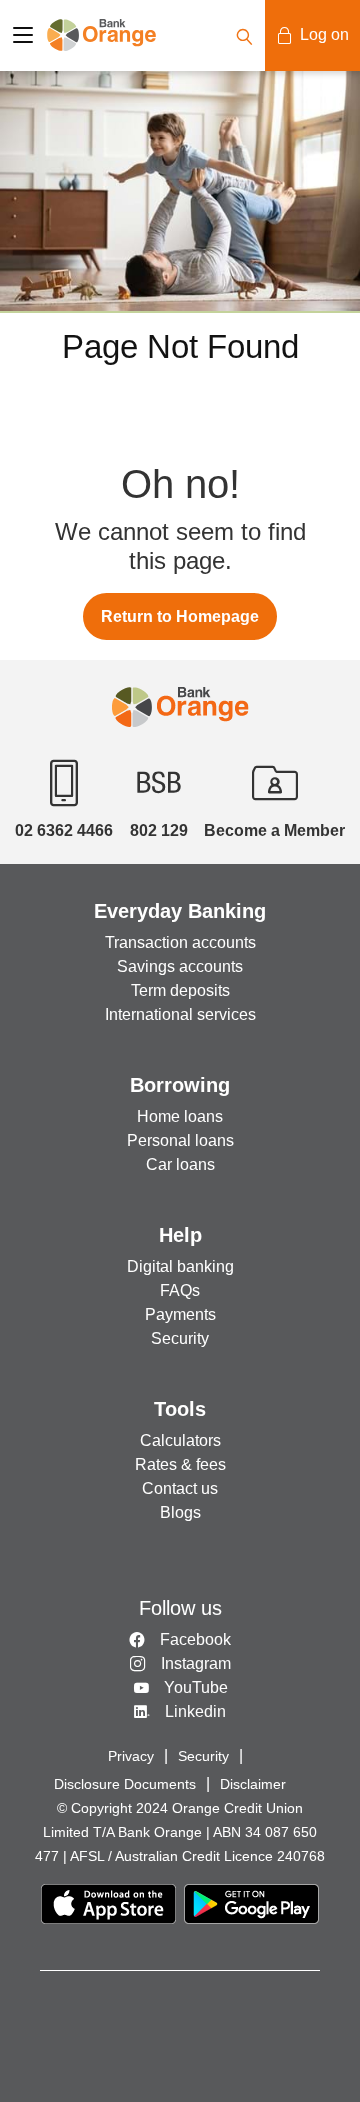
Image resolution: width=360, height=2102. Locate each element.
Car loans (180, 1164)
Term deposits (180, 990)
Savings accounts (180, 966)
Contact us (180, 1488)
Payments (180, 1314)
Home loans (180, 1116)
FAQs (180, 1290)
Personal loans (180, 1140)
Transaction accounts (180, 942)
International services (180, 1014)
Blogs (180, 1512)
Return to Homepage (180, 616)
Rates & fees (180, 1464)
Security (180, 1338)
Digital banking (180, 1266)
